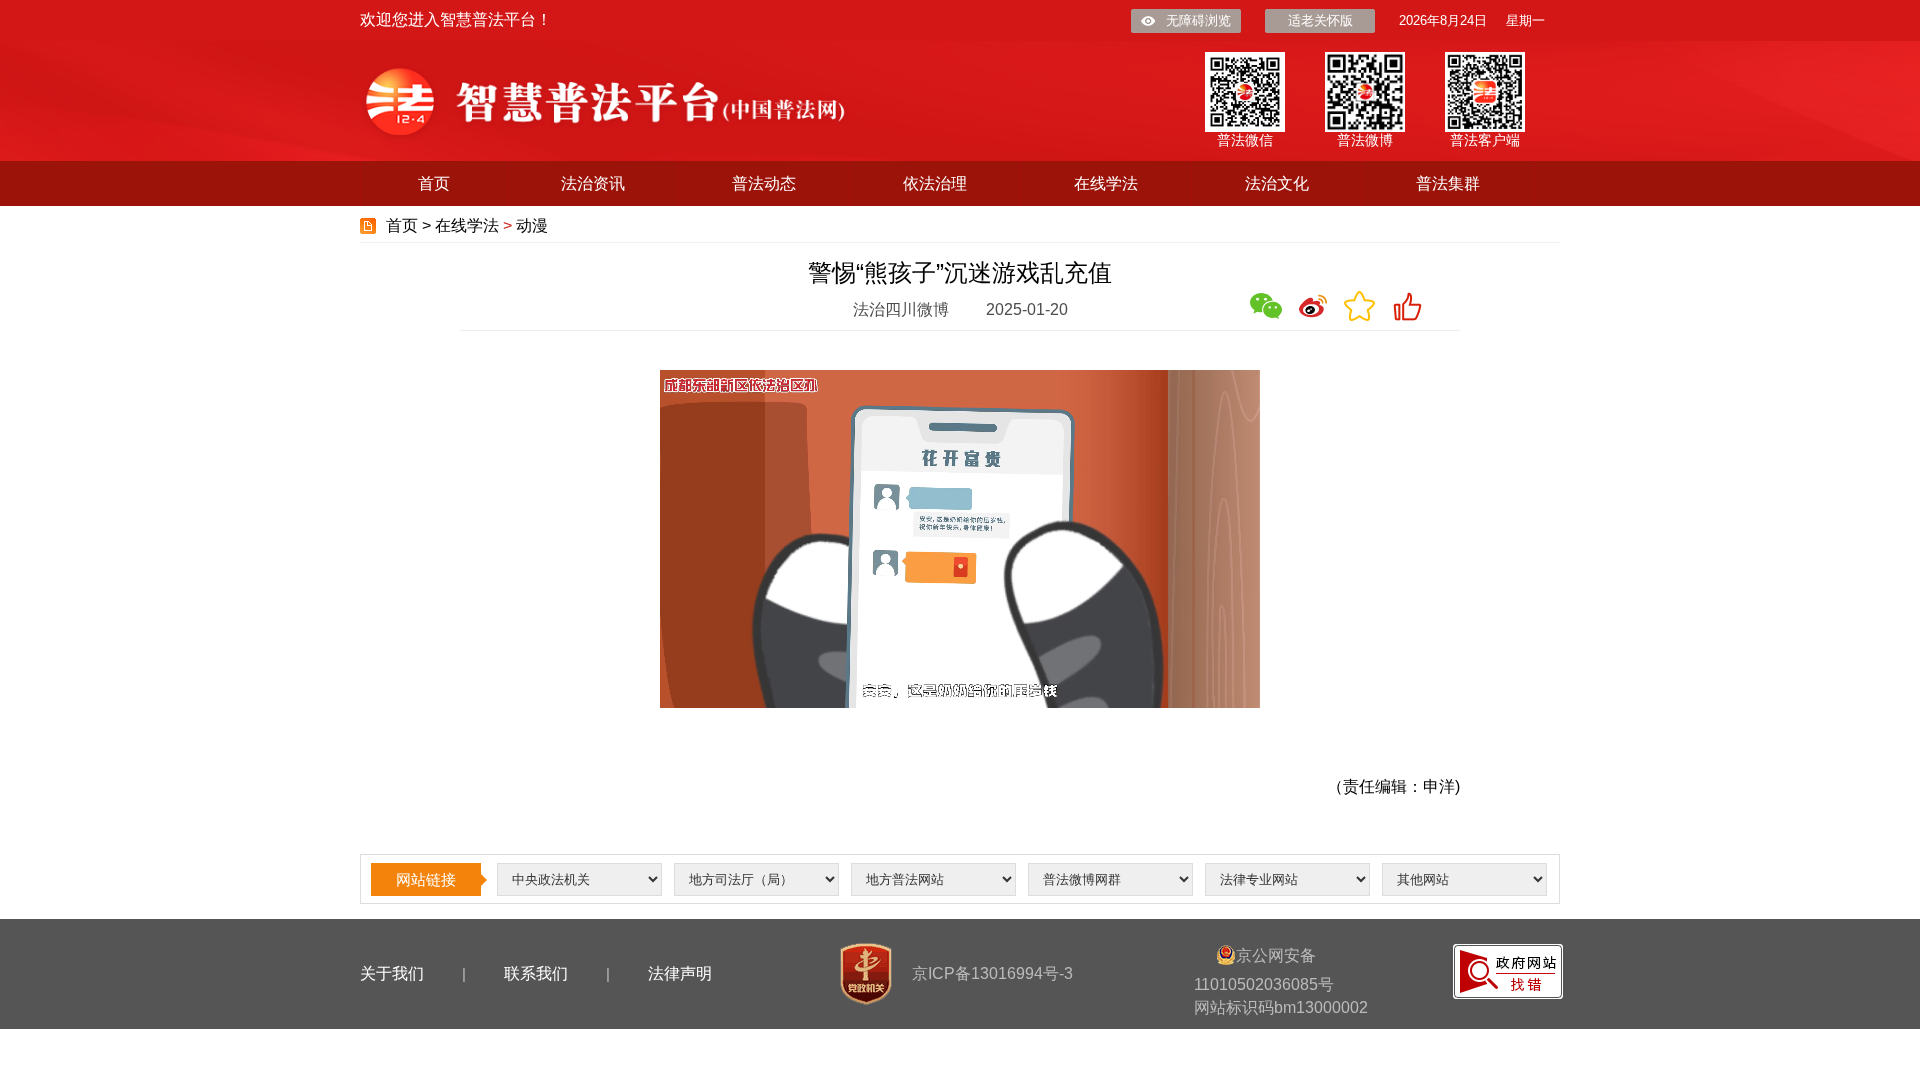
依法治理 (935, 183)
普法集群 (1448, 183)
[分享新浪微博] (1313, 306)
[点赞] (1407, 306)
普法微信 (1245, 140)
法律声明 (680, 973)
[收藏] (1360, 306)
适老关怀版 (1320, 20)
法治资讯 (593, 183)
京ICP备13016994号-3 (992, 973)
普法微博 (1365, 140)
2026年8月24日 (1443, 20)
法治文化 (1277, 183)
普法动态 (764, 183)
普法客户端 (1485, 140)
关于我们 (392, 973)
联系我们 (536, 973)
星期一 (1525, 20)
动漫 (532, 225)
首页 (434, 183)
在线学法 (1106, 183)
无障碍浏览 (1198, 20)
